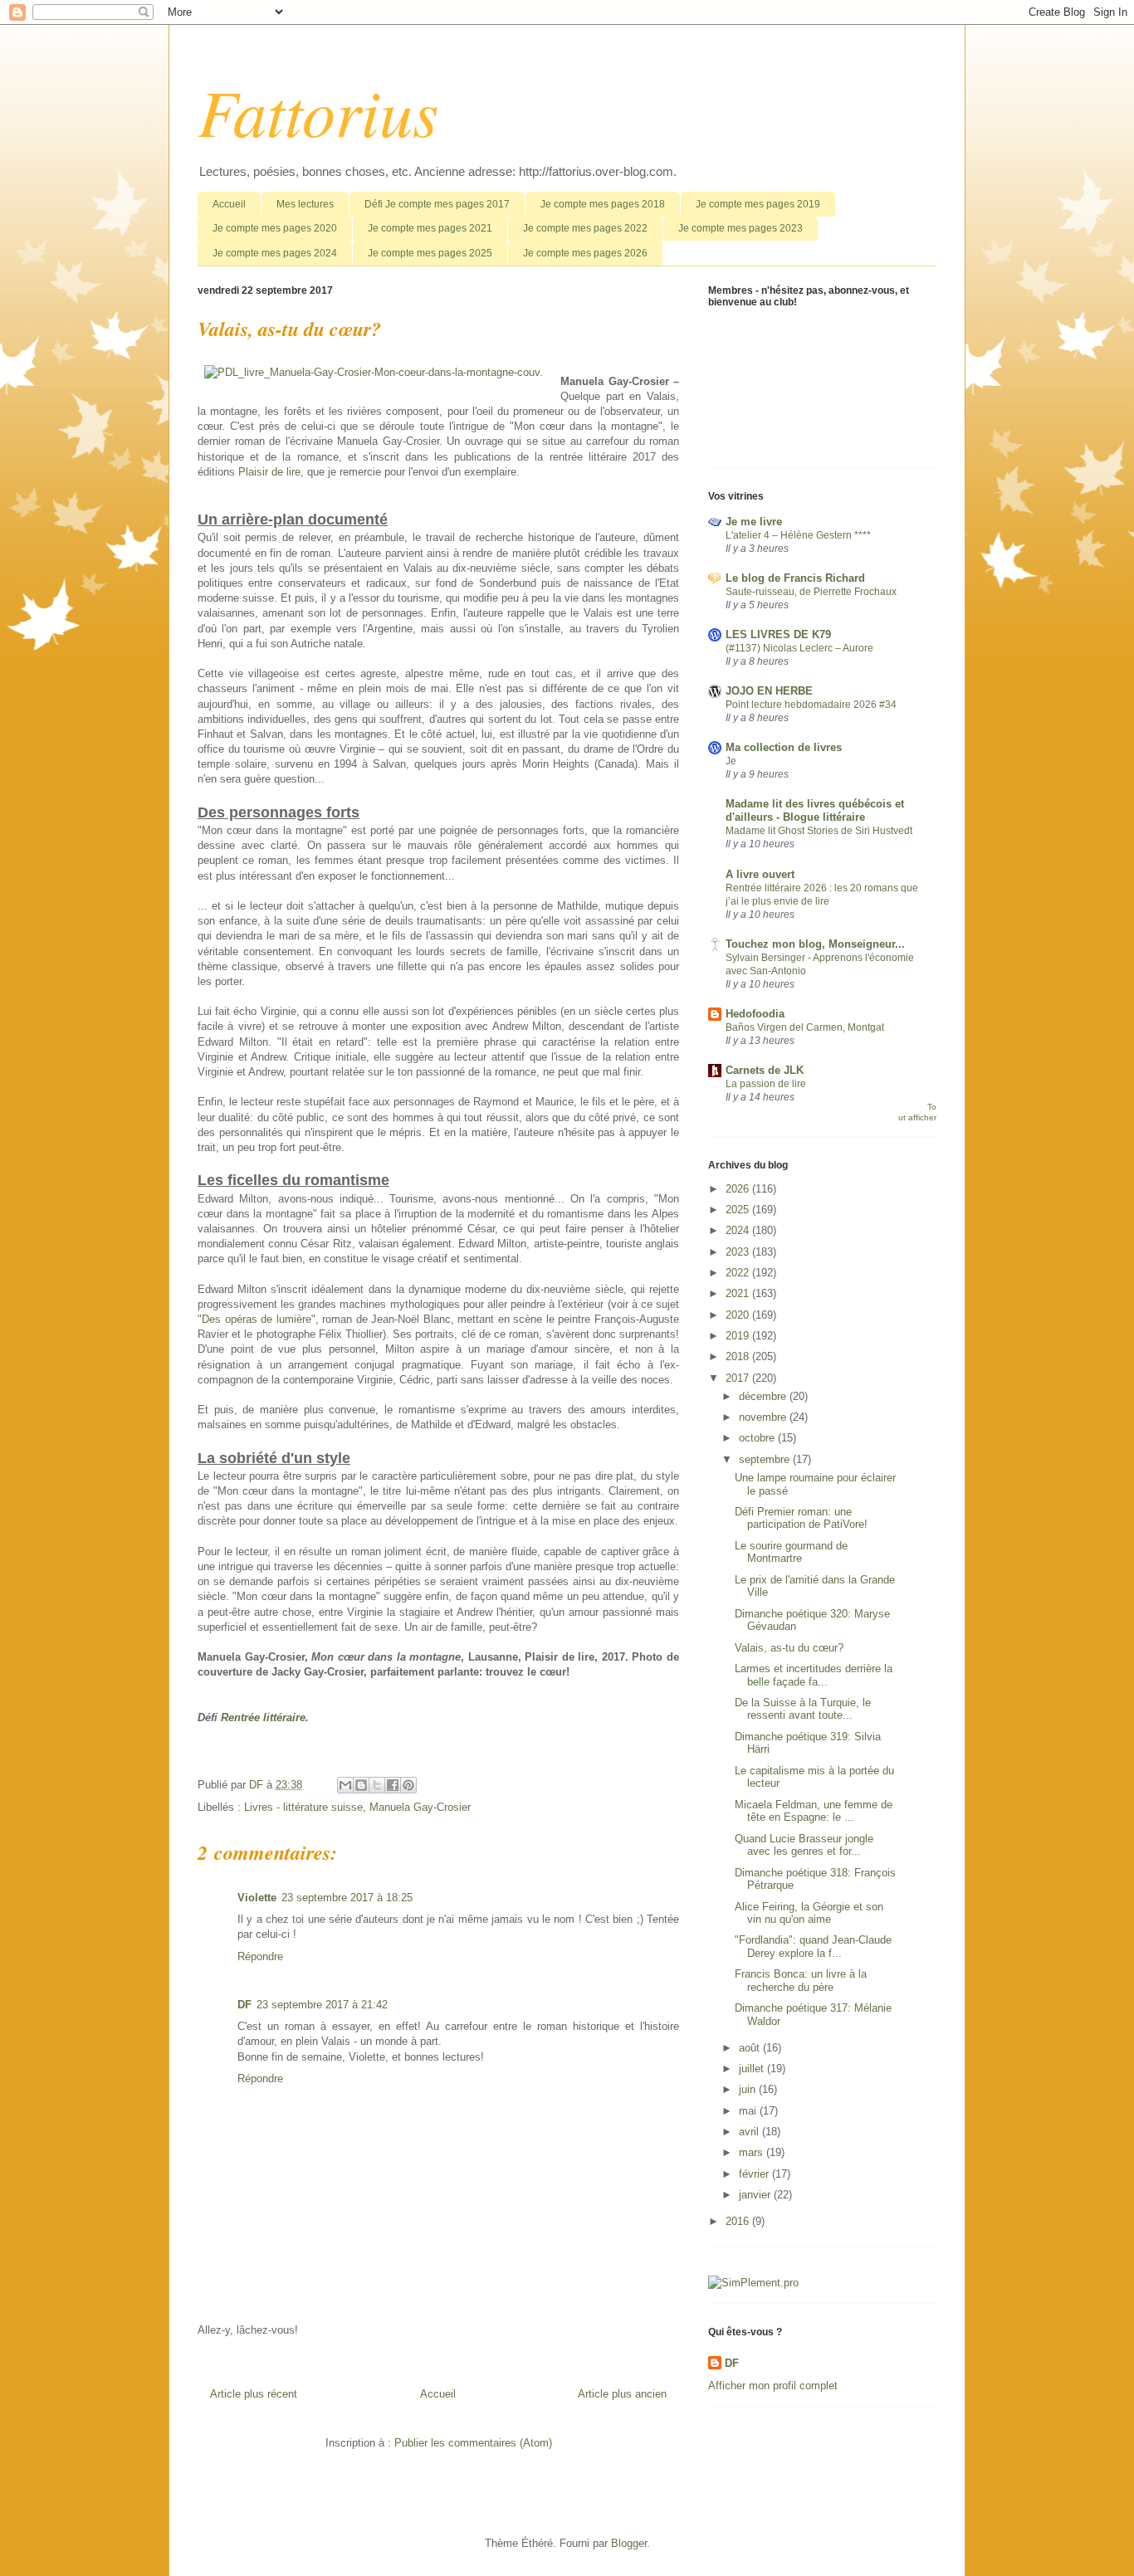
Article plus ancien (622, 2394)
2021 (739, 1293)
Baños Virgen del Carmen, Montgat (805, 1027)
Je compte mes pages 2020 (275, 228)
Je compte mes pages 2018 (603, 204)
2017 (739, 1378)
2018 (739, 1356)
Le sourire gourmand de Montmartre (791, 1552)
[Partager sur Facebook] (393, 1785)
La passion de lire (766, 1084)
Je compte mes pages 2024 (275, 253)
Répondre (260, 1956)
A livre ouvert (760, 874)
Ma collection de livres (784, 747)
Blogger (629, 2543)
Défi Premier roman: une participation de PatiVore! (801, 1518)
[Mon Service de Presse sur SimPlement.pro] (753, 2283)
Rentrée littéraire (263, 1717)
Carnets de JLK (765, 1070)
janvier (756, 2195)
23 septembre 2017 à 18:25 (347, 1898)
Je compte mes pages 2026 (585, 253)
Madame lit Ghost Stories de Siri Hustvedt (819, 831)
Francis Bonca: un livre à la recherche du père (801, 1981)
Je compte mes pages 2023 (741, 228)
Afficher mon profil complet (773, 2386)
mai (749, 2111)
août (751, 2048)
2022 (739, 1273)
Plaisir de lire (269, 472)
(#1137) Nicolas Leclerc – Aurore (799, 648)
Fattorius (318, 110)
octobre (758, 1438)
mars (753, 2152)
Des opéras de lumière (257, 1319)
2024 (739, 1230)
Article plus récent (254, 2394)
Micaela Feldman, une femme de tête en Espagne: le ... (814, 1811)
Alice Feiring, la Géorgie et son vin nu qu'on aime (809, 1913)
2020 (739, 1315)
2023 (739, 1252)
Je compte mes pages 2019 (758, 204)
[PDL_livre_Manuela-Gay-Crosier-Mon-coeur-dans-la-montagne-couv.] (374, 373)
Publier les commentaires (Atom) (473, 2443)
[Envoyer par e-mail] (345, 1785)
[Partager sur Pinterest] (408, 1785)
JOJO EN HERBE (769, 691)
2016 (739, 2221)
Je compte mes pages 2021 (430, 228)
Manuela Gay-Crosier (420, 1807)
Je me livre (754, 522)
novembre (764, 1417)
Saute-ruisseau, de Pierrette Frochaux (811, 592)
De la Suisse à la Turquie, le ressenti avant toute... (803, 1709)
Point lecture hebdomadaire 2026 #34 (811, 705)
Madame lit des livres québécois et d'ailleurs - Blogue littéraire (815, 810)
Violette (257, 1898)
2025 (739, 1210)
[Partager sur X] (377, 1785)
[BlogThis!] (361, 1785)
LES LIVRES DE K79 (778, 634)
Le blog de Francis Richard (795, 578)
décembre (764, 1396)
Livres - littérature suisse (303, 1807)
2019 (739, 1336)
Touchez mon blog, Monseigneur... (815, 944)
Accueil (229, 204)
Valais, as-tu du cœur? (789, 1648)
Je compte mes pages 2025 (430, 253)
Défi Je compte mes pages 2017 (437, 204)
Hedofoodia (755, 1014)
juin (749, 2089)
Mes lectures (305, 204)
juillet (753, 2069)
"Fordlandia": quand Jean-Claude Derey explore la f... (813, 1947)
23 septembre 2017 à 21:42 (322, 2005)
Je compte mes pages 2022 (585, 228)
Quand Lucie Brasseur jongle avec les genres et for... (804, 1845)
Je (731, 761)
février (755, 2174)
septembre (766, 1459)
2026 (739, 1189)
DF (244, 2005)
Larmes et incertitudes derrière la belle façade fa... (814, 1675)
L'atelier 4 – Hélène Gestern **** (798, 535)
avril (750, 2132)
